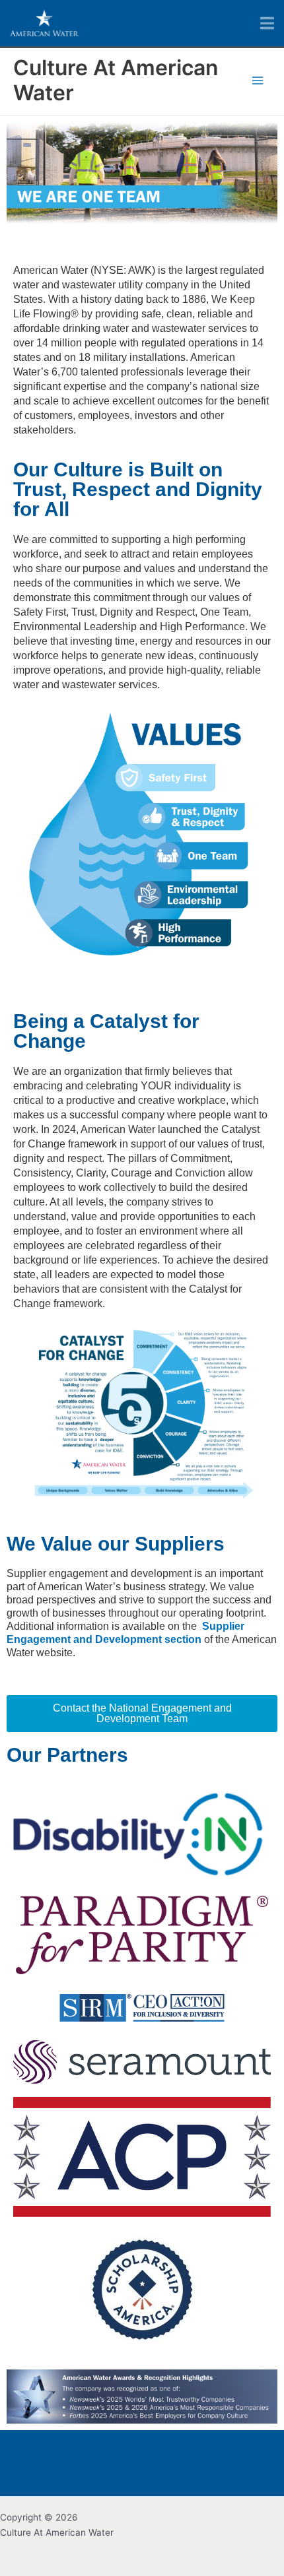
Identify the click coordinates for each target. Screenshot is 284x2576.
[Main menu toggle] (258, 81)
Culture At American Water (116, 80)
